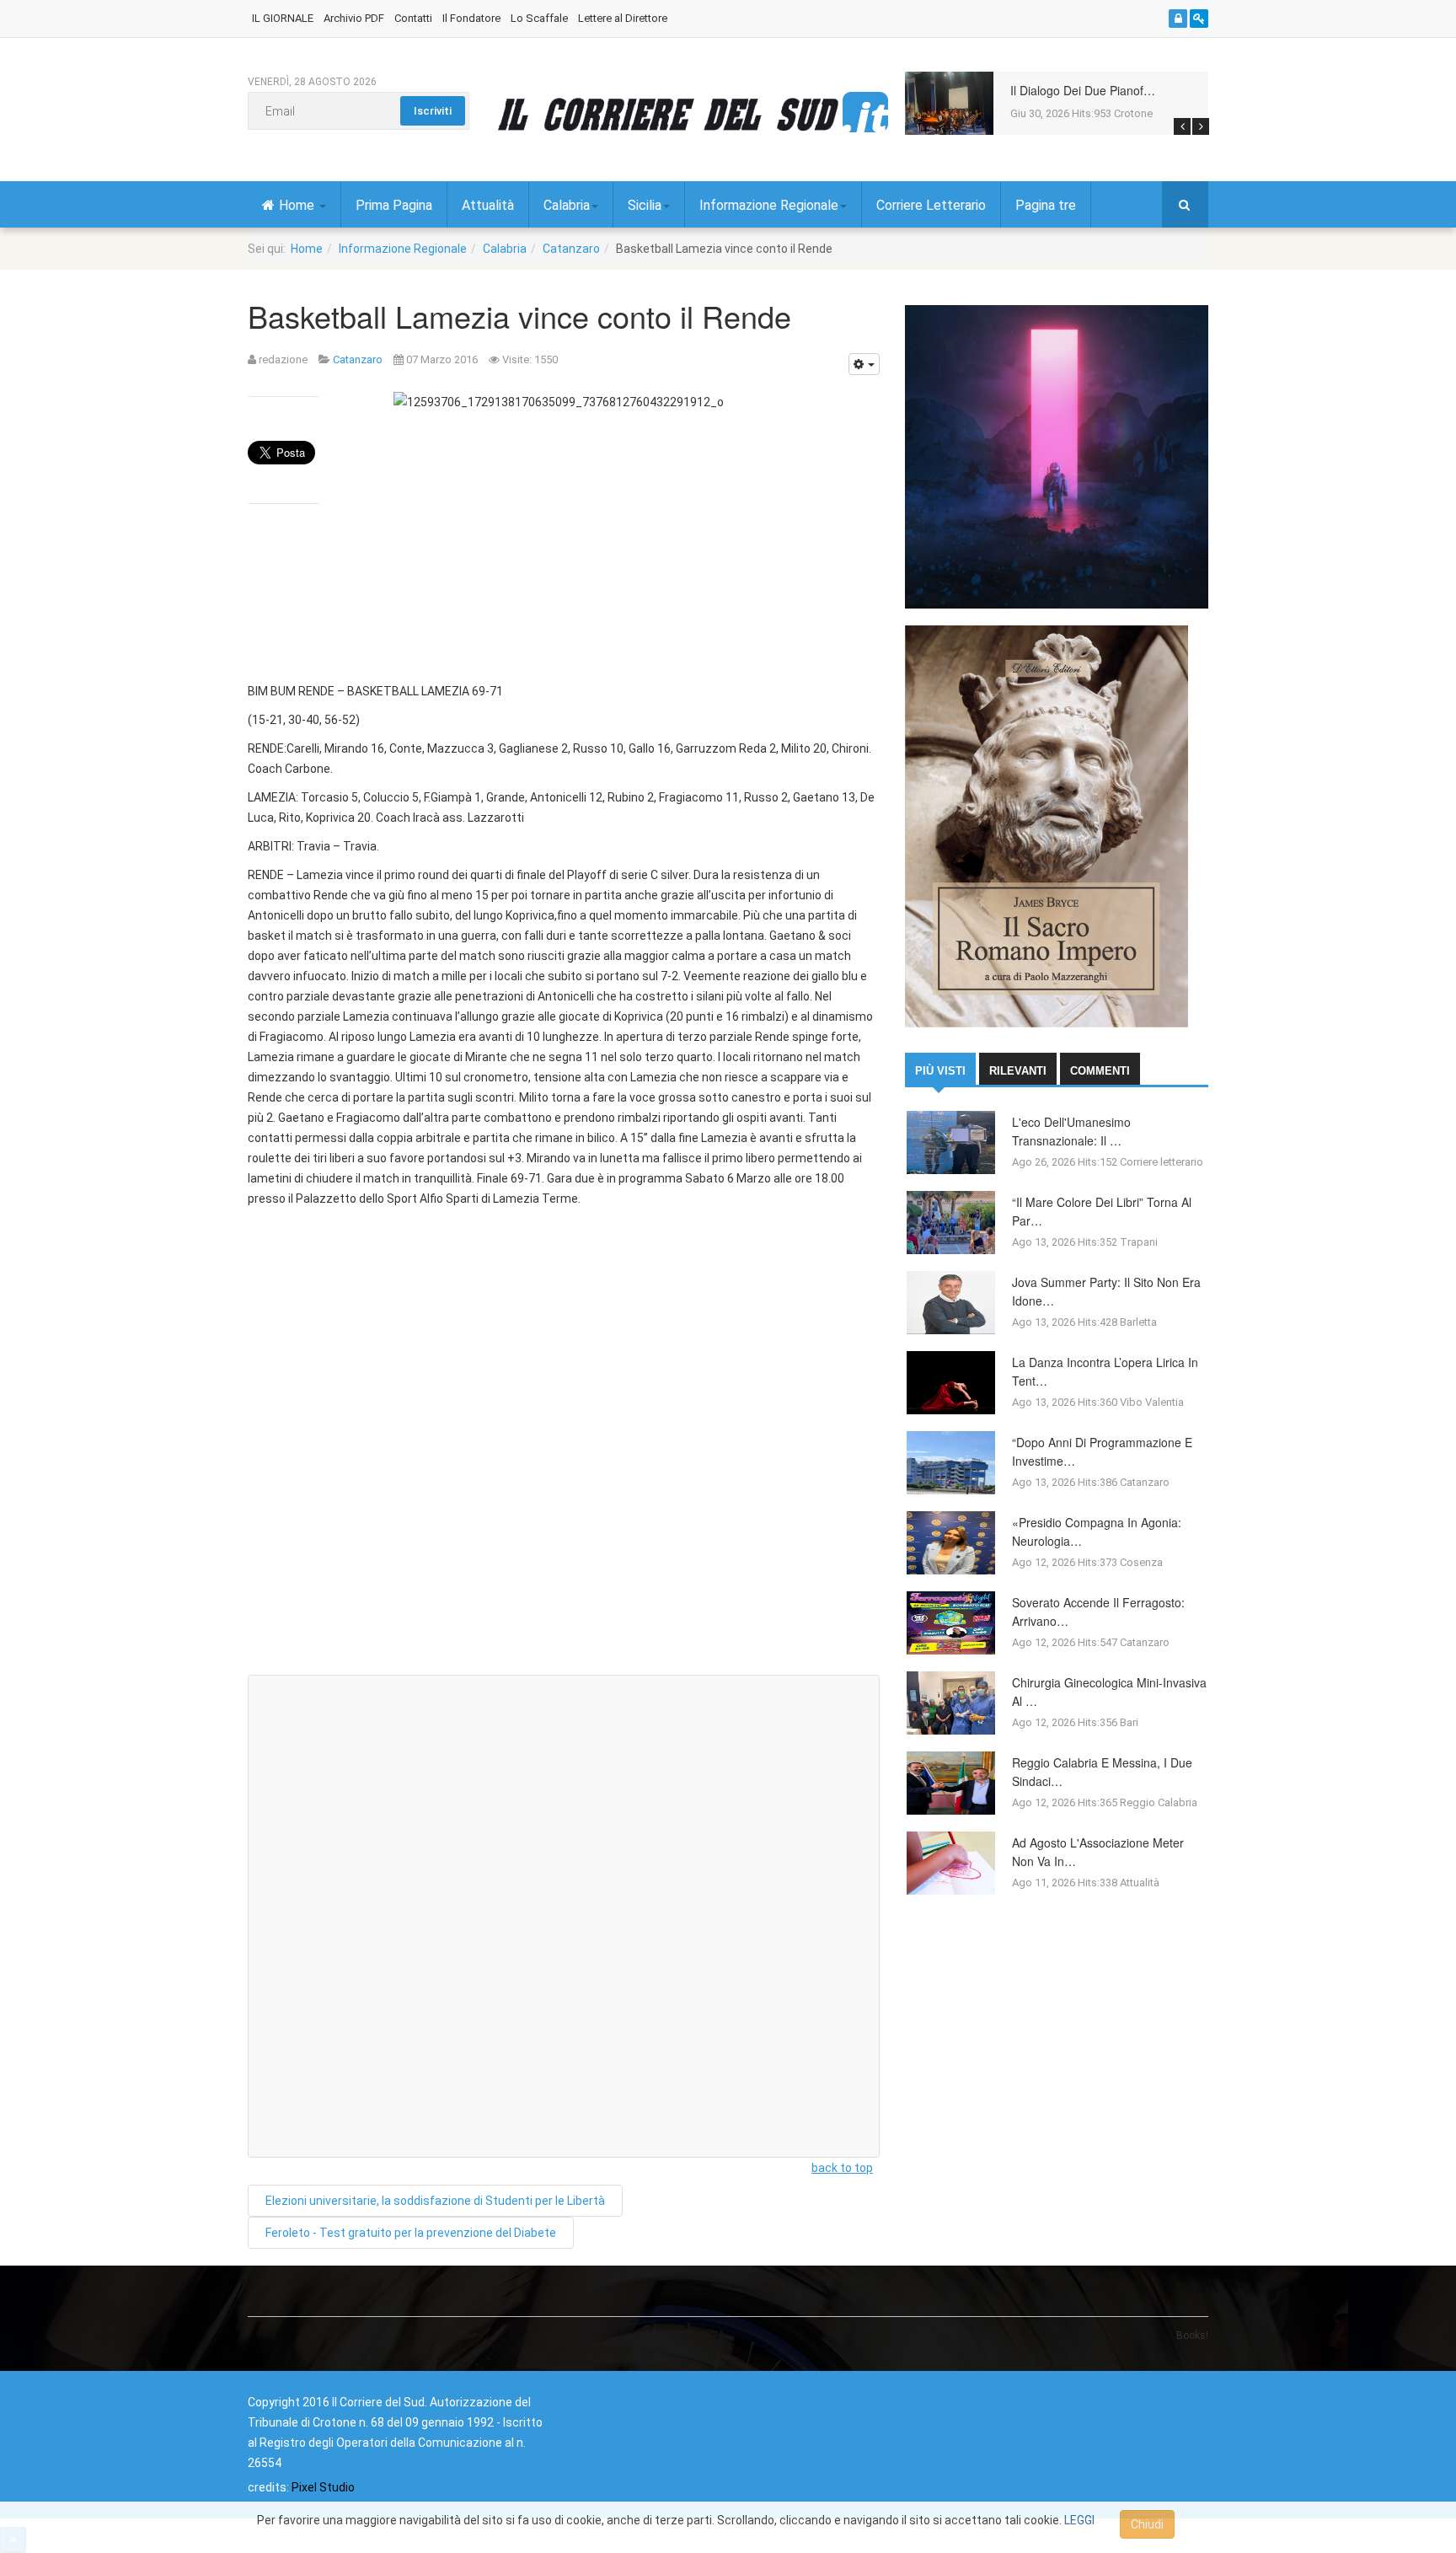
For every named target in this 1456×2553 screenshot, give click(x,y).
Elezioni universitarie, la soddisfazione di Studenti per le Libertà (435, 2201)
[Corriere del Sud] (693, 114)
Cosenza (1141, 1562)
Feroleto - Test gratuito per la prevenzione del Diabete (411, 2233)
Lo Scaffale (539, 18)
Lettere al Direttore (623, 18)
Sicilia (645, 205)
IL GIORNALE (283, 18)
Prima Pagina (394, 205)
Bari (1129, 1722)
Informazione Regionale (769, 205)
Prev (1182, 126)
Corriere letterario (1162, 1162)
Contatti (413, 18)
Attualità (488, 205)
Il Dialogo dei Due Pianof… (1083, 90)
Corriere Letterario (931, 205)
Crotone (1133, 113)
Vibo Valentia (1152, 1402)
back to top (842, 2168)
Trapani (1139, 1242)
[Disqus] (564, 1448)
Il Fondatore (471, 18)
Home (298, 205)
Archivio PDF (354, 18)
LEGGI (1079, 2520)
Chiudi (1147, 2524)
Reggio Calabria (1159, 1802)
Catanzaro (571, 249)
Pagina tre (1046, 205)
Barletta (1138, 1322)
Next (1201, 126)
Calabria (567, 205)
